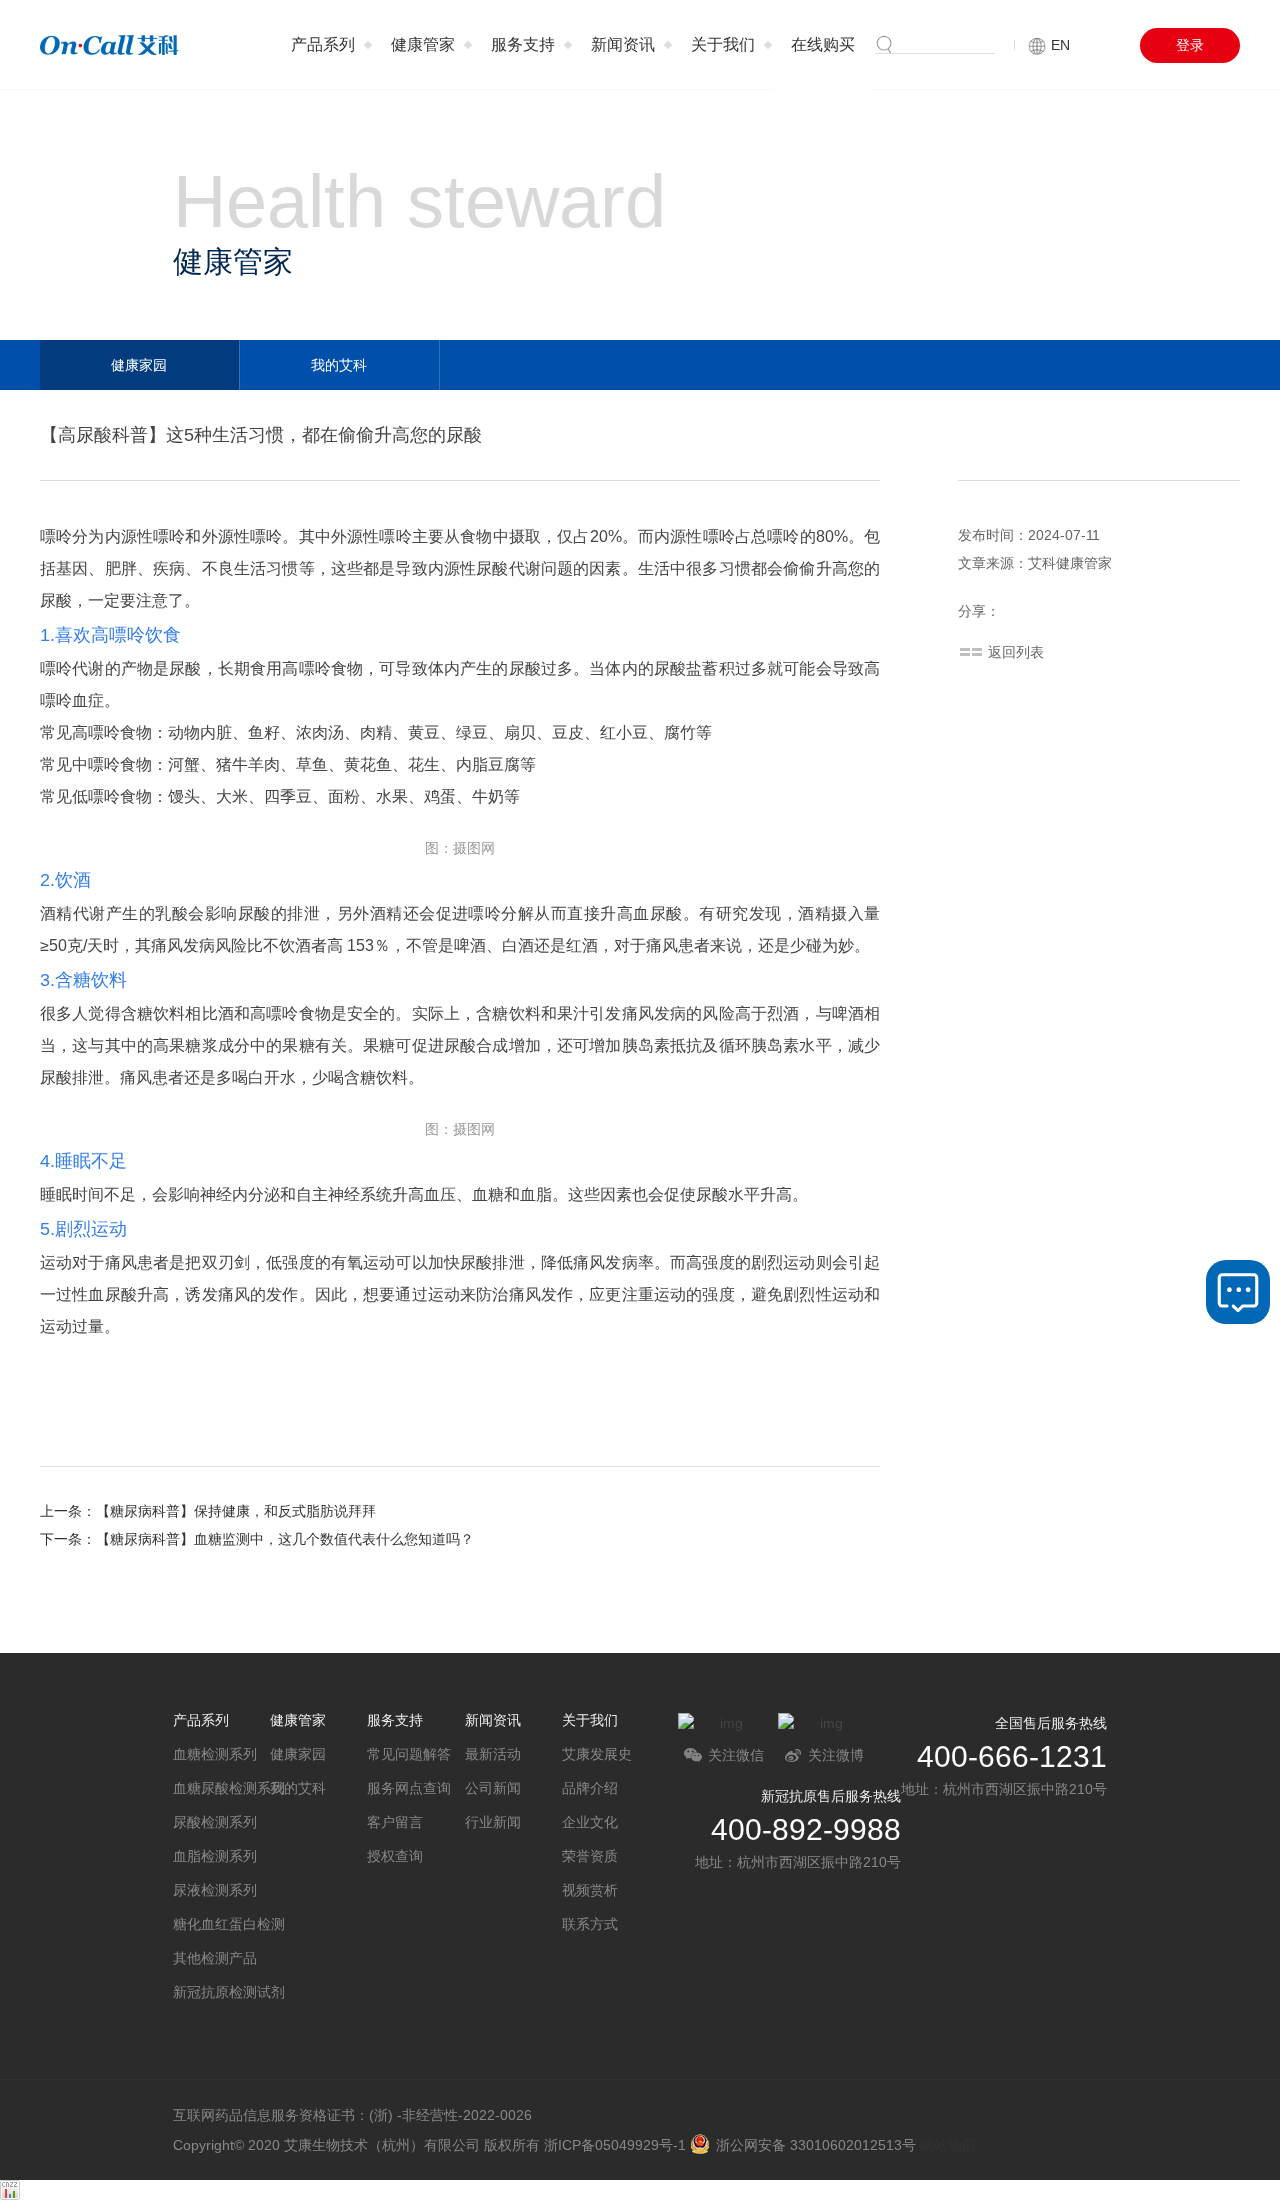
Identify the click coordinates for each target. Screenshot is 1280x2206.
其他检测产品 (215, 1958)
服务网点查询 (409, 1788)
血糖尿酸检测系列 (221, 1788)
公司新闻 (493, 1788)
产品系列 (323, 44)
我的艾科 (339, 365)
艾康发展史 (597, 1754)
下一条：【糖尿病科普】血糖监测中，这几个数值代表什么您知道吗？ (257, 1539)
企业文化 (590, 1822)
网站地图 (948, 2145)
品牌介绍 (590, 1788)
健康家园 (139, 365)
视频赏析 (590, 1890)
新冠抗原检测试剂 (221, 1992)
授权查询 (395, 1856)
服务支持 (523, 44)
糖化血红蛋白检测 (221, 1924)
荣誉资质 (590, 1856)
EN (1060, 45)
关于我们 (723, 44)
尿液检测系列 (215, 1890)
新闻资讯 (623, 44)
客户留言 (395, 1822)
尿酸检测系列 (215, 1822)
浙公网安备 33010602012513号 (816, 2145)
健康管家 (423, 44)
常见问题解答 (409, 1754)
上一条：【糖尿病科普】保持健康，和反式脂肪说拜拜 (208, 1511)
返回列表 (1016, 652)
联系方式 (590, 1924)
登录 (1190, 45)
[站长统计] (10, 2195)
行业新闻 (493, 1822)
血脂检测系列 (215, 1856)
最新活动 (493, 1754)
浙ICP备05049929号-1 (615, 2145)
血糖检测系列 (215, 1754)
